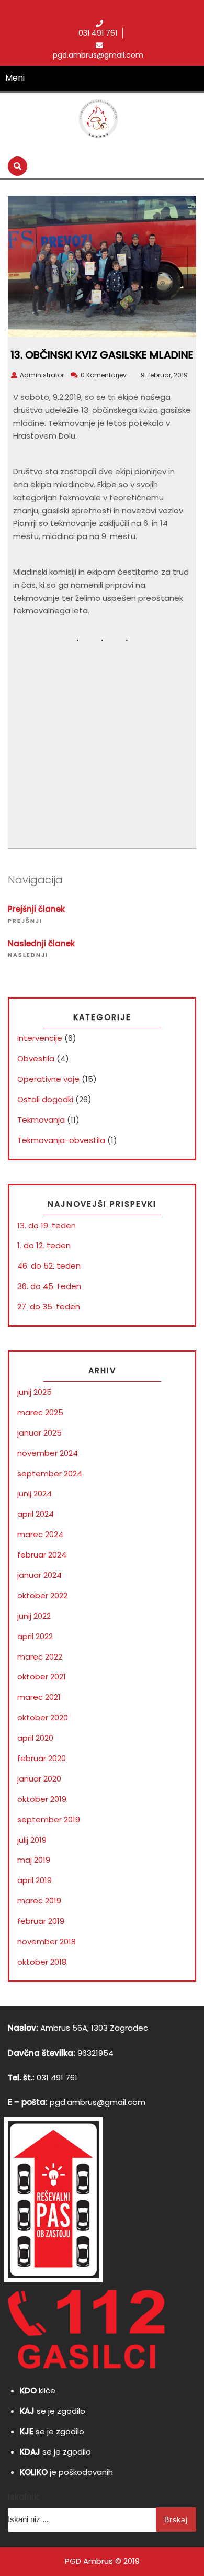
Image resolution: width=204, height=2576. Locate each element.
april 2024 (36, 1514)
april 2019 (35, 1880)
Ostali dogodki (45, 1099)
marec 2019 (39, 1901)
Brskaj (176, 2519)
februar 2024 (42, 1555)
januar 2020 (39, 1779)
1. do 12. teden (44, 1245)
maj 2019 (34, 1860)
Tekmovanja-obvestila (61, 1140)
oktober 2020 (43, 1717)
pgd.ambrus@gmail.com (98, 2102)
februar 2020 (42, 1758)
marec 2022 (40, 1657)
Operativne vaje (48, 1079)
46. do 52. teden (49, 1266)
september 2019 (49, 1819)
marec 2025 (40, 1412)
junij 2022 (34, 1616)
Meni (15, 78)
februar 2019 (41, 1921)
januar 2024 (39, 1575)
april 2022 (35, 1636)
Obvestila (36, 1059)
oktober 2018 (42, 1962)
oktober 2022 (42, 1595)
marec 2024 (40, 1534)
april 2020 (35, 1738)
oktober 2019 (42, 1799)
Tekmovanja (41, 1120)
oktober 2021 (42, 1677)
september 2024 (50, 1474)
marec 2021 (39, 1697)
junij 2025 (35, 1392)
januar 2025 (39, 1433)
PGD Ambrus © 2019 (102, 2561)
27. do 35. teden (49, 1307)
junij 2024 (35, 1493)
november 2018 (47, 1941)
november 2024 (48, 1453)
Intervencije (40, 1038)
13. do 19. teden (47, 1225)
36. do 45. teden (49, 1286)
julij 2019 (32, 1840)
